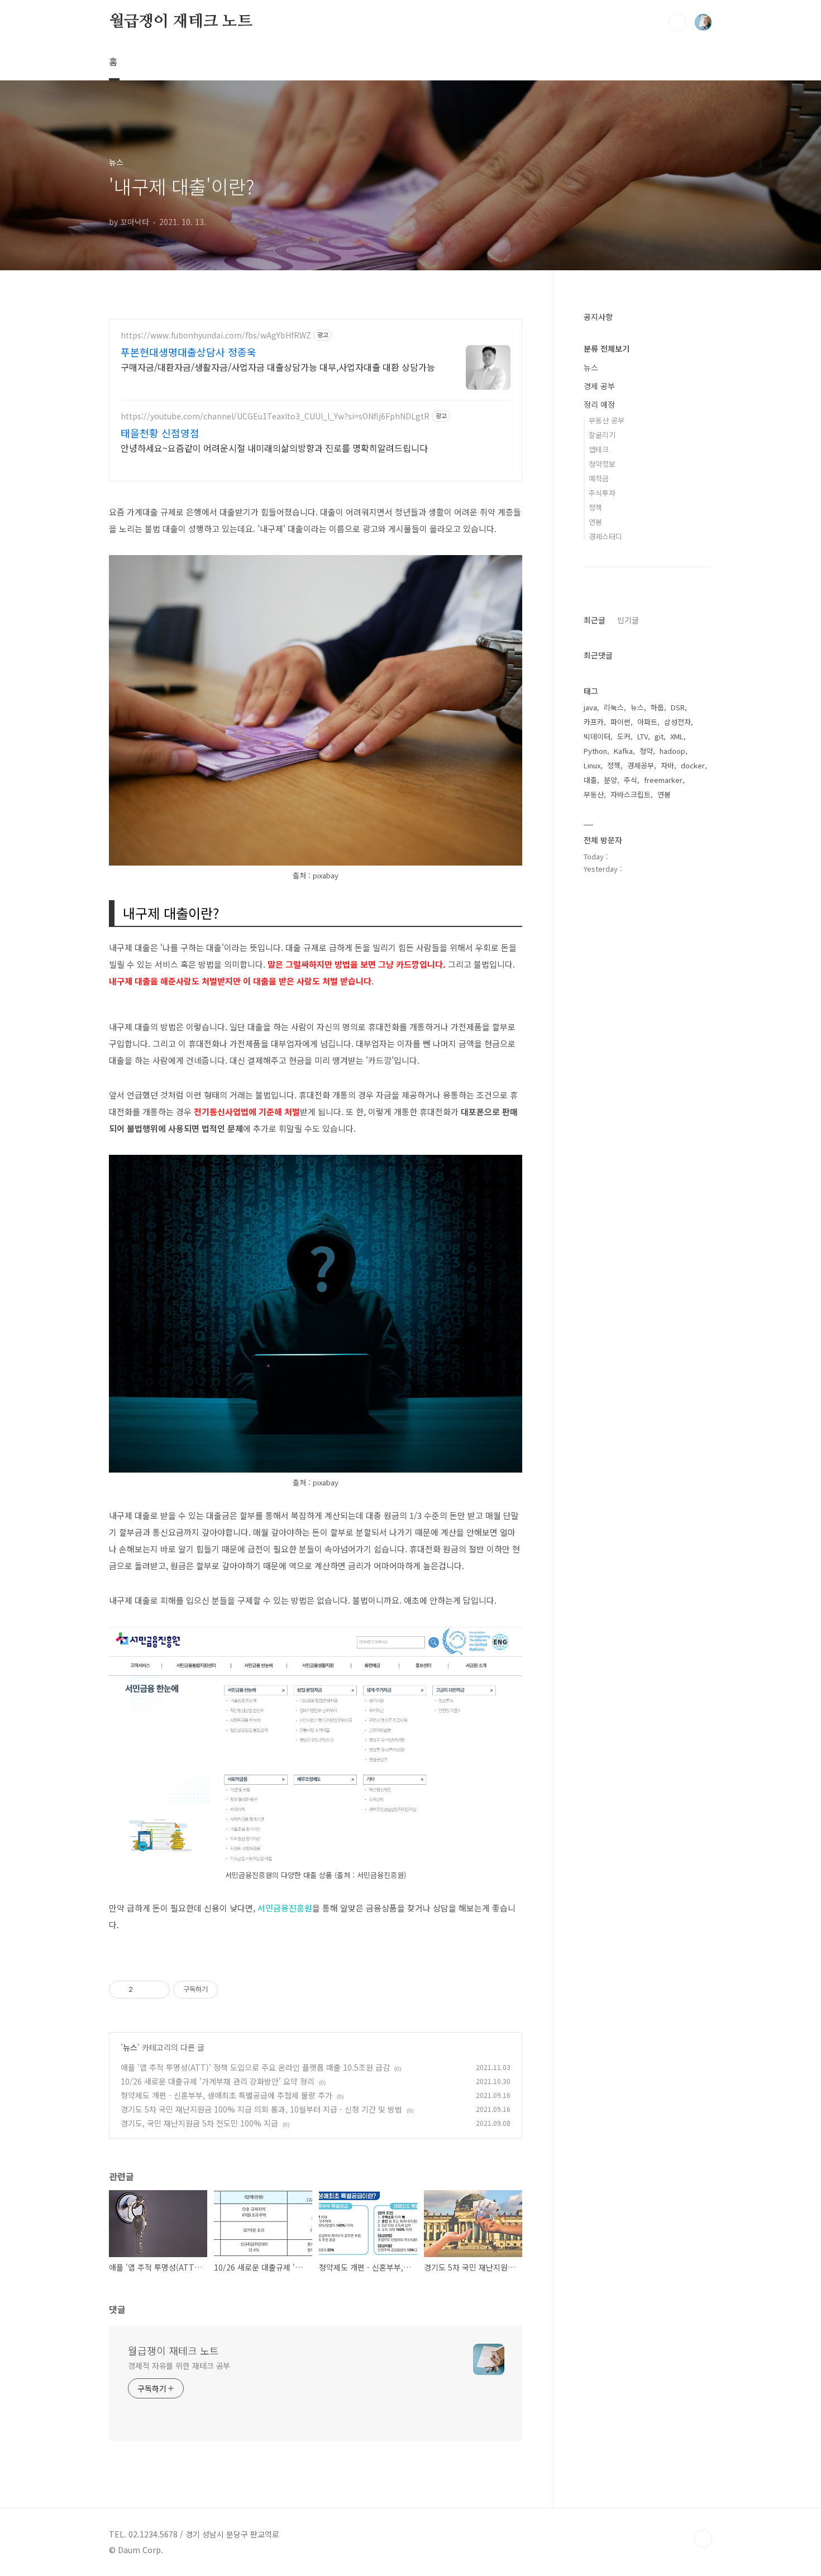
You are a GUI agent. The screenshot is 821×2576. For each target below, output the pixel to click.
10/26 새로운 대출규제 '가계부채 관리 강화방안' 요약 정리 (218, 2081)
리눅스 (614, 707)
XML (677, 736)
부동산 (594, 794)
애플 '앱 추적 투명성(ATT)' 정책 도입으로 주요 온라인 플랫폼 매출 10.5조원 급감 (255, 2067)
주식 (631, 780)
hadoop (672, 751)
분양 (610, 780)
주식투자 (602, 493)
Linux (592, 765)
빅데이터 (597, 736)
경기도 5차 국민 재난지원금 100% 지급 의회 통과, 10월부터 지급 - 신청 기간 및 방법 (261, 2109)
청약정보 (602, 464)
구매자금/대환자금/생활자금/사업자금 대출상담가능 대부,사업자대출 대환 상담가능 (278, 367)
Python (595, 751)
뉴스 (130, 2047)
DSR (678, 707)
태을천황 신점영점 (160, 433)
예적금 (599, 478)
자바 (667, 765)
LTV (643, 736)
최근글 (595, 620)
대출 (590, 780)
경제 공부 (599, 386)
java (590, 707)
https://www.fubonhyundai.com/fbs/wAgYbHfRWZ (216, 335)
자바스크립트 (631, 794)
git (659, 736)
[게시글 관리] (157, 1990)
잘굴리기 (602, 435)
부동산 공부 (607, 420)
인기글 (628, 620)
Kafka (623, 751)
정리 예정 (599, 404)
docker (693, 765)
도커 (624, 736)
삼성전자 (677, 722)
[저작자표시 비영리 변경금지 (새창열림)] (233, 1990)
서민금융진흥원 (285, 1908)
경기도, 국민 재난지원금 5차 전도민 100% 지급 (199, 2123)
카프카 (594, 722)
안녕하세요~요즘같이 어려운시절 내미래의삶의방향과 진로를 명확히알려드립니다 (274, 448)
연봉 (595, 522)
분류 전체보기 (607, 348)
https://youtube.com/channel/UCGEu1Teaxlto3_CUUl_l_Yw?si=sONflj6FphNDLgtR (275, 416)
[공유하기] (143, 1990)
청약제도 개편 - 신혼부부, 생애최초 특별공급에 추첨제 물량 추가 (226, 2095)
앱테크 (599, 449)
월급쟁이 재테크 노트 (181, 22)
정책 (595, 507)
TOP (703, 2539)
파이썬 (620, 722)
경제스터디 (605, 536)
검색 (677, 22)
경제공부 (641, 765)
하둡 (657, 707)
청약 (646, 751)
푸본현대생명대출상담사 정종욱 (188, 352)
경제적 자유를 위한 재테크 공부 (179, 2365)
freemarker (663, 780)
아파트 (647, 722)
